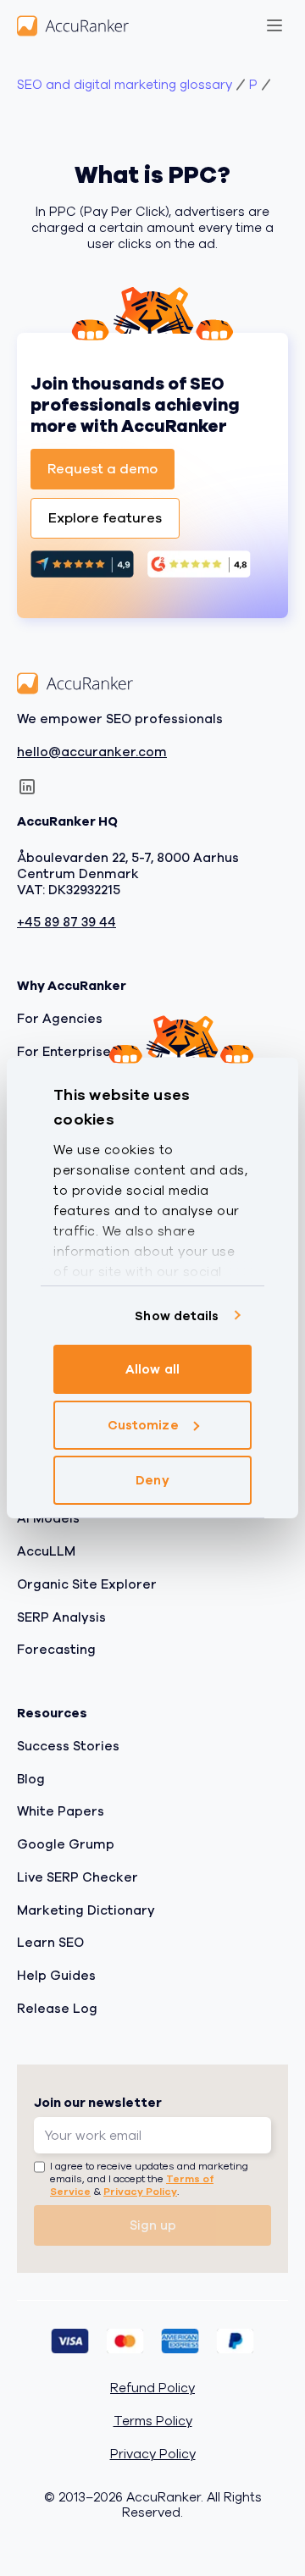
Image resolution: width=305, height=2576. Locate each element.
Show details (177, 1316)
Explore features (105, 518)
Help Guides (56, 1976)
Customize (143, 1425)
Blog (31, 1779)
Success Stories (68, 1746)
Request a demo (103, 469)
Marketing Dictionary (86, 1910)
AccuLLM (46, 1552)
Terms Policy (153, 2422)
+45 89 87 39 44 (67, 923)
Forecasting (56, 1650)
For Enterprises (67, 1052)
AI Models (48, 1519)
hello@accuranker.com (92, 752)
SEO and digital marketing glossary (125, 85)
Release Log (57, 2009)
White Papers (61, 1812)
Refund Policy (152, 2389)
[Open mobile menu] (274, 25)
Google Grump (66, 1845)
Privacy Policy (140, 2192)
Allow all (152, 1369)
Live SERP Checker (78, 1877)
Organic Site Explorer (87, 1584)
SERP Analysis (61, 1617)
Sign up (153, 2225)
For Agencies (60, 1019)
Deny (152, 1480)
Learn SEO (50, 1943)
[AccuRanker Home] (73, 25)
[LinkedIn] (27, 788)
